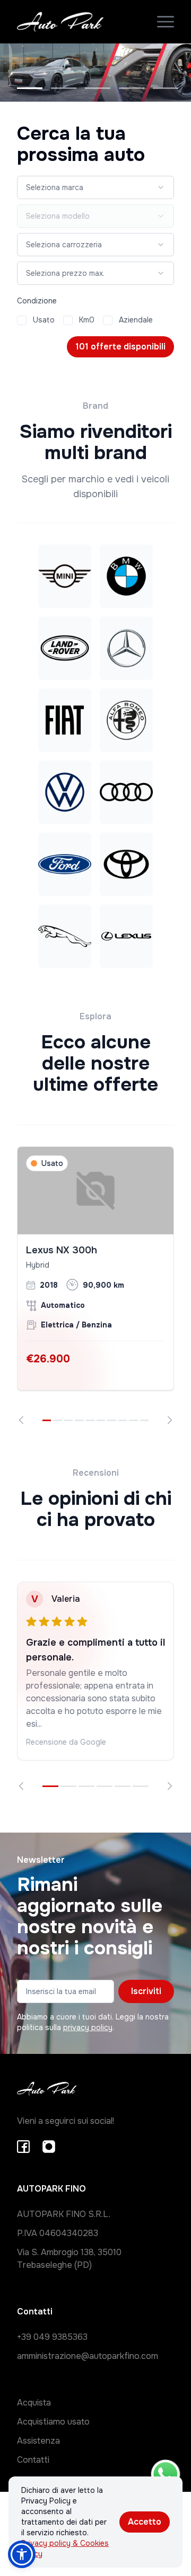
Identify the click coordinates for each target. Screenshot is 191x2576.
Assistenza (38, 2441)
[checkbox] (22, 320)
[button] (22, 2554)
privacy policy (88, 2027)
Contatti (33, 2460)
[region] (95, 1285)
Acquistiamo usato (53, 2422)
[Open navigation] (166, 22)
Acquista (34, 2403)
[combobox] (95, 187)
